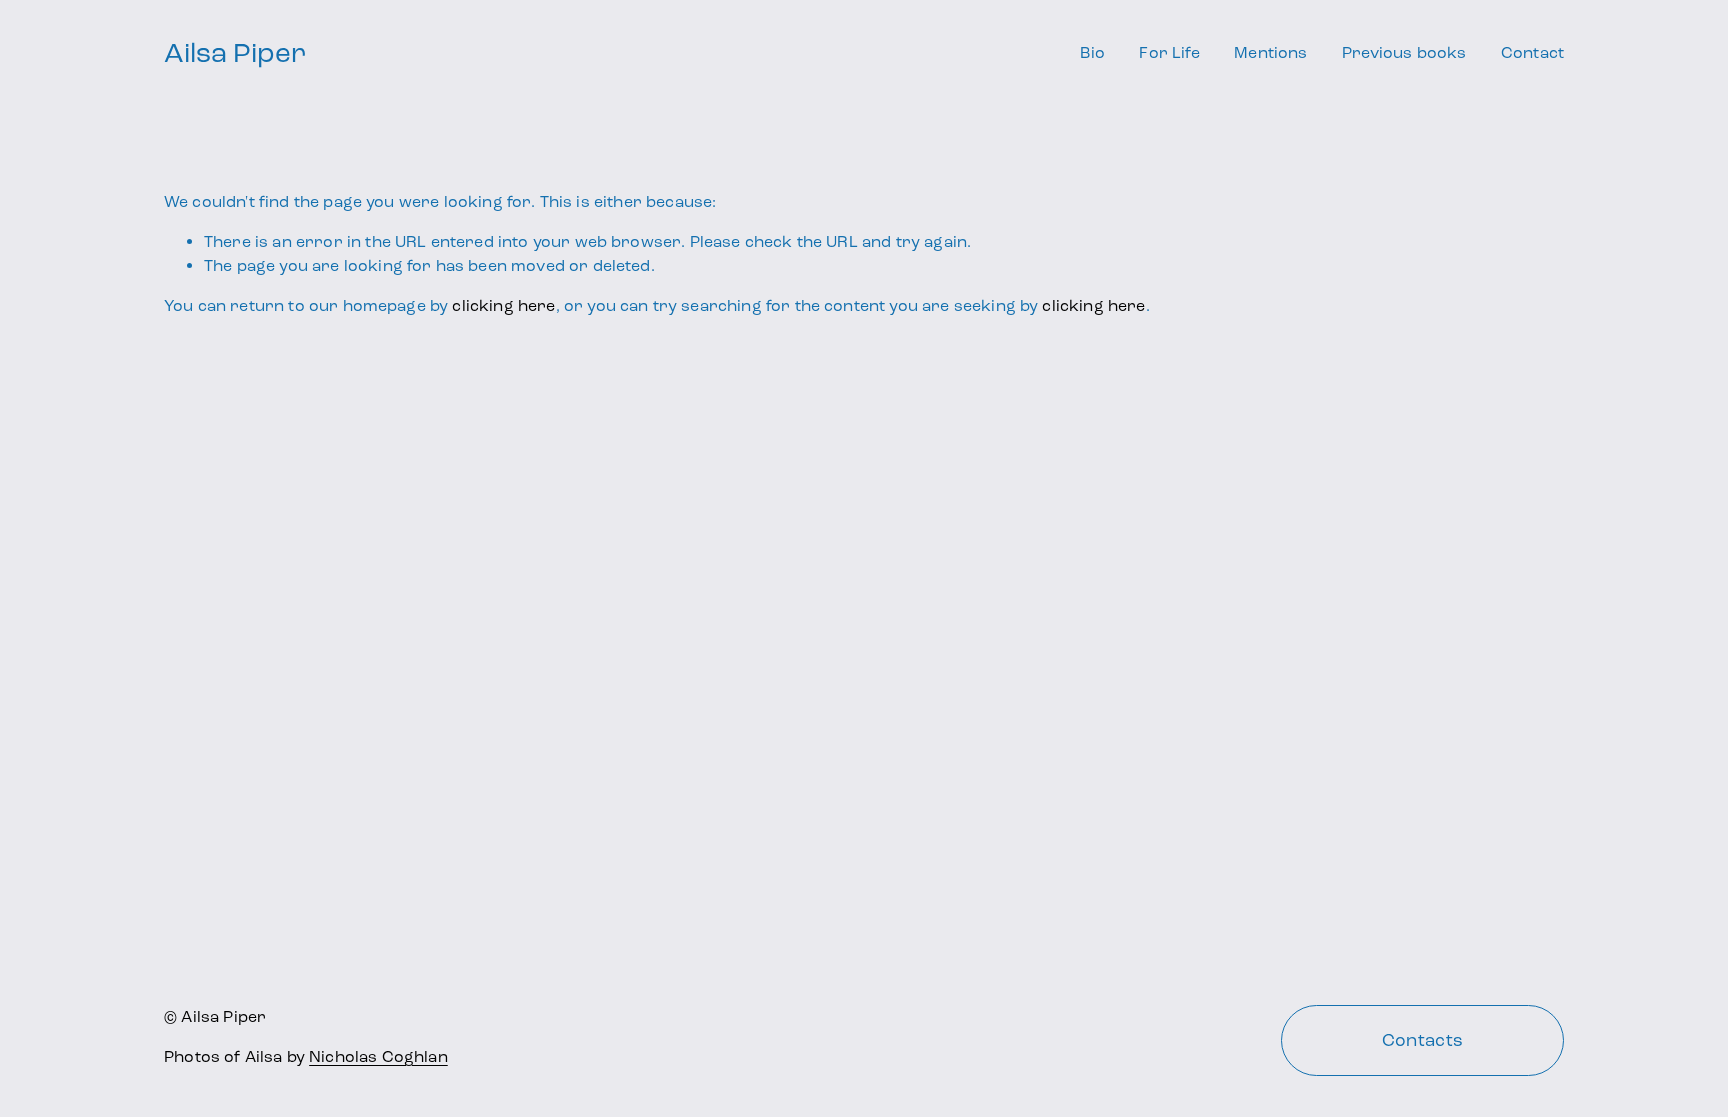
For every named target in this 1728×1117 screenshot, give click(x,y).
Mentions (1270, 52)
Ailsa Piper (235, 53)
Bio (1092, 52)
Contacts (1423, 1040)
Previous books (1404, 52)
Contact (1532, 52)
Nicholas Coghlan (378, 1056)
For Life (1169, 52)
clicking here (503, 305)
